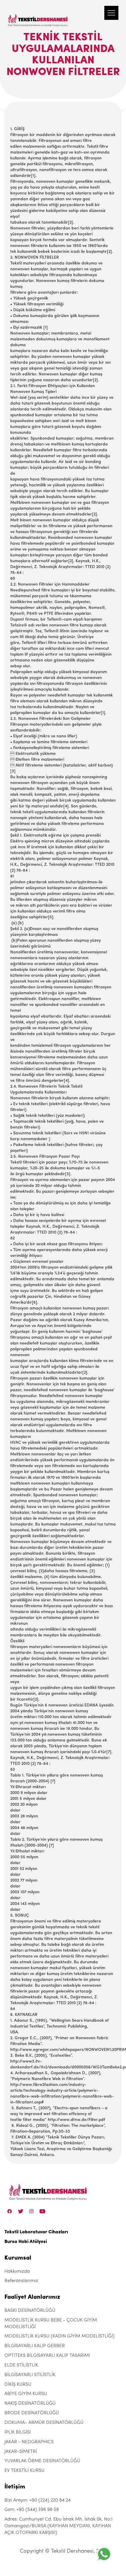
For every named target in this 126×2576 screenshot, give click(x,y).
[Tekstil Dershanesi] (38, 15)
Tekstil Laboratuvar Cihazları (36, 2232)
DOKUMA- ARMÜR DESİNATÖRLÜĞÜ (44, 2423)
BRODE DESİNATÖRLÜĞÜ (32, 2413)
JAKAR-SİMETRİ (21, 2452)
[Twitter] (21, 2211)
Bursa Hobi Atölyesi (26, 2242)
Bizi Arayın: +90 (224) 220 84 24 (38, 2500)
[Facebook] (10, 2211)
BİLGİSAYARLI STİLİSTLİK (30, 2375)
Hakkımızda (17, 2272)
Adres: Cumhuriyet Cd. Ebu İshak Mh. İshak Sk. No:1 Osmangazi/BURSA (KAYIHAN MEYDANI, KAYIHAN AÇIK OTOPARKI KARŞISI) (58, 2526)
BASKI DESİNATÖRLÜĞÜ (30, 2311)
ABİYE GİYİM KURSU (26, 2394)
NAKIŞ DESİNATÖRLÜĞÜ (30, 2403)
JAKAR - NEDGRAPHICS (29, 2442)
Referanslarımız (21, 2281)
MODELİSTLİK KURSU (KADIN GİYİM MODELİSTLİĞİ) (59, 2336)
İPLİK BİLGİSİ (18, 2432)
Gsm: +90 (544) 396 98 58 (32, 2510)
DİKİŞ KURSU (18, 2385)
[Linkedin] (42, 2211)
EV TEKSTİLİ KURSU (24, 2471)
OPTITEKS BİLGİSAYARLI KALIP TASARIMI (47, 2356)
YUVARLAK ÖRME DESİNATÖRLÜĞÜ (42, 2461)
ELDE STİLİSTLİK (21, 2365)
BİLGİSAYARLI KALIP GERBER (35, 2346)
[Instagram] (31, 2211)
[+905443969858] (104, 2554)
